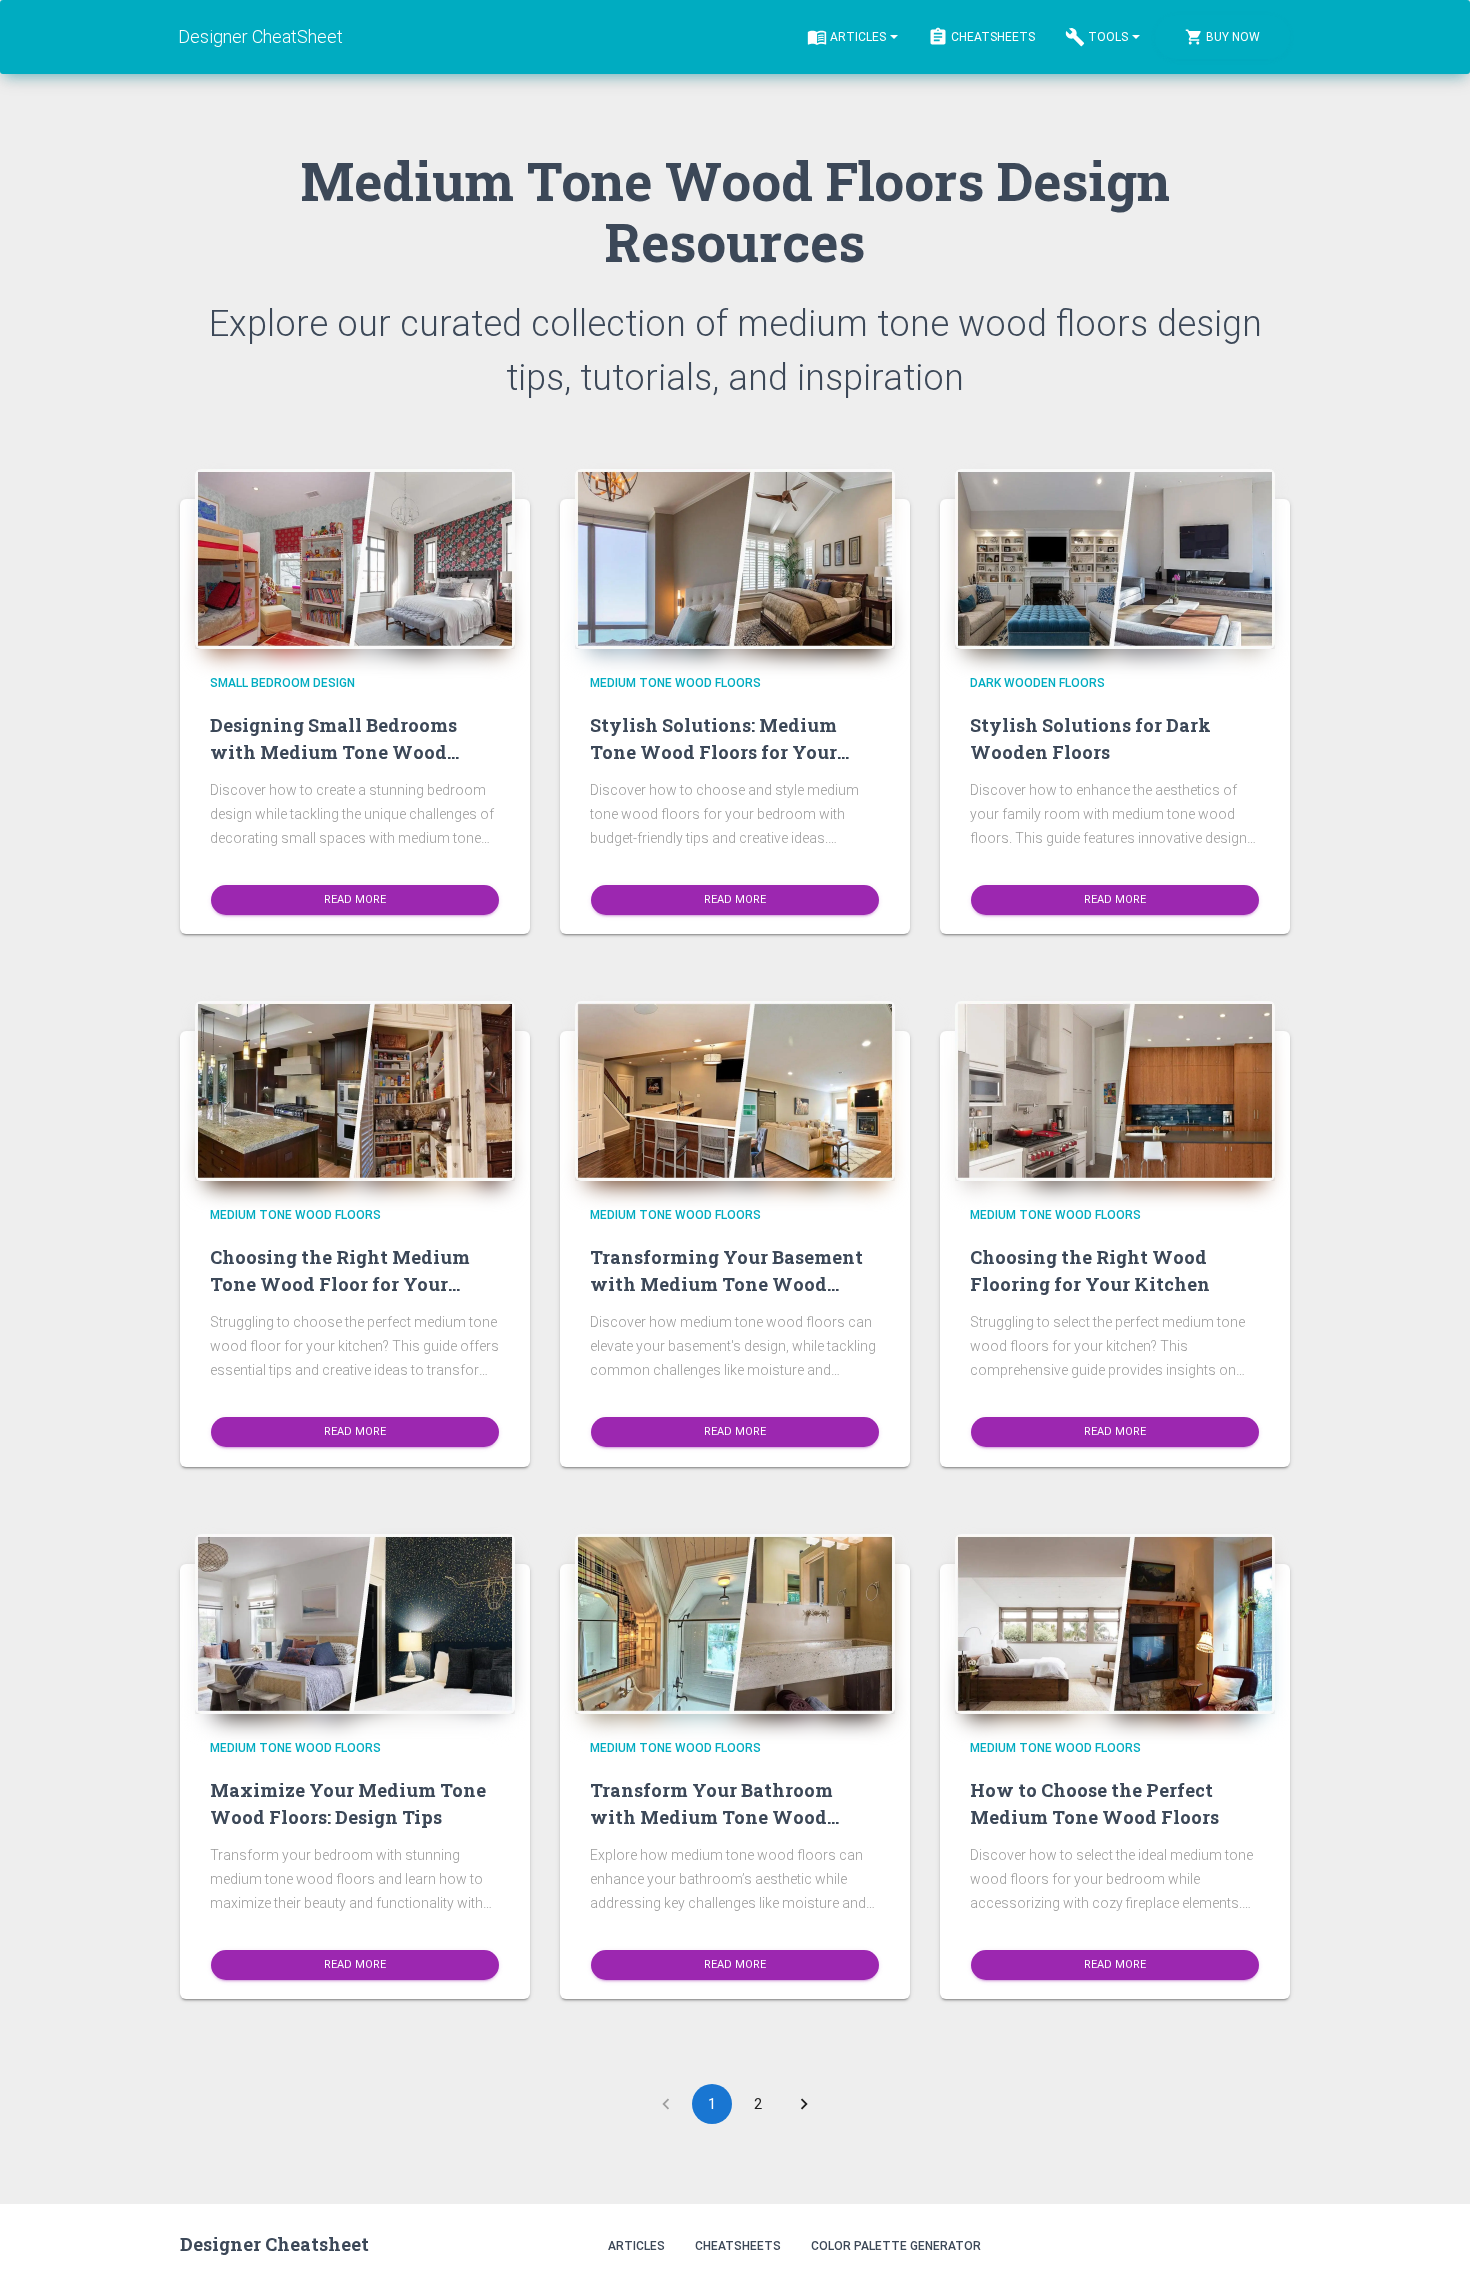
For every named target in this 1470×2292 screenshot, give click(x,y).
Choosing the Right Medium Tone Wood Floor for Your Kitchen (340, 1284)
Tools (1108, 37)
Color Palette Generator (896, 2246)
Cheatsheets (993, 37)
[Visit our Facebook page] (1225, 2244)
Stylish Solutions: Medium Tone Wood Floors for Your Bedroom (713, 752)
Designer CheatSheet (261, 36)
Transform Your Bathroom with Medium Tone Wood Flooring (711, 1817)
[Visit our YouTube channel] (1268, 2244)
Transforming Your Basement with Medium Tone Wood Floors (726, 1284)
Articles (858, 37)
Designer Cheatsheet (274, 2244)
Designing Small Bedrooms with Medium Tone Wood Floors (333, 752)
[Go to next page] (804, 2104)
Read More (355, 898)
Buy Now (1233, 37)
